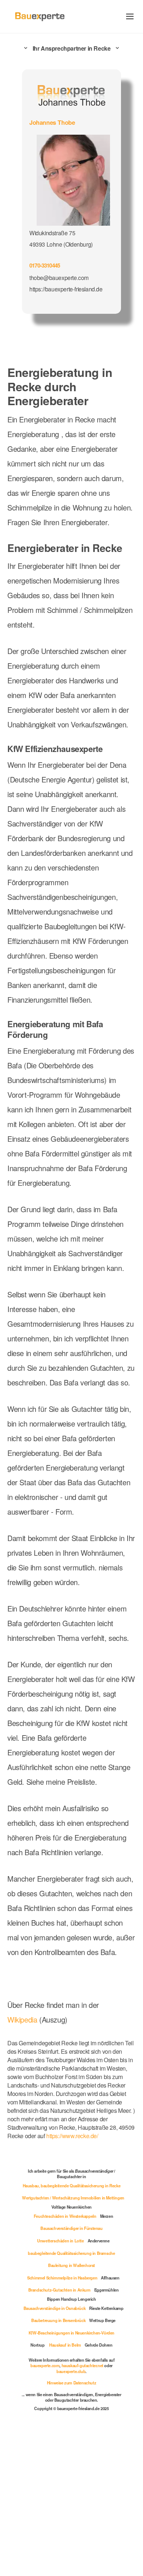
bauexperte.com (45, 2365)
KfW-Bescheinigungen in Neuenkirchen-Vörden (71, 2333)
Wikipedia (23, 2019)
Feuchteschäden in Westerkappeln (65, 2216)
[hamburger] (130, 16)
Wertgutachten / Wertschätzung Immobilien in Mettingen (73, 2198)
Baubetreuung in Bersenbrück (58, 2320)
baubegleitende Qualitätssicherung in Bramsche (71, 2253)
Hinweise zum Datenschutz (71, 2383)
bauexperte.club (71, 2371)
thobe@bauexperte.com (59, 277)
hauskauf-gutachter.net (82, 2365)
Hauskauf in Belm (65, 2345)
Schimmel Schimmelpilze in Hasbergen (62, 2278)
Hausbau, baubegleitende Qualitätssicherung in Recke (72, 2186)
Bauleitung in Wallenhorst (71, 2265)
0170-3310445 (45, 265)
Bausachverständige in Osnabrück (55, 2308)
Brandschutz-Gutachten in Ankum (59, 2290)
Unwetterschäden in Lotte (60, 2241)
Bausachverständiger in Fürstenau (71, 2228)
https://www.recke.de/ (72, 2136)
